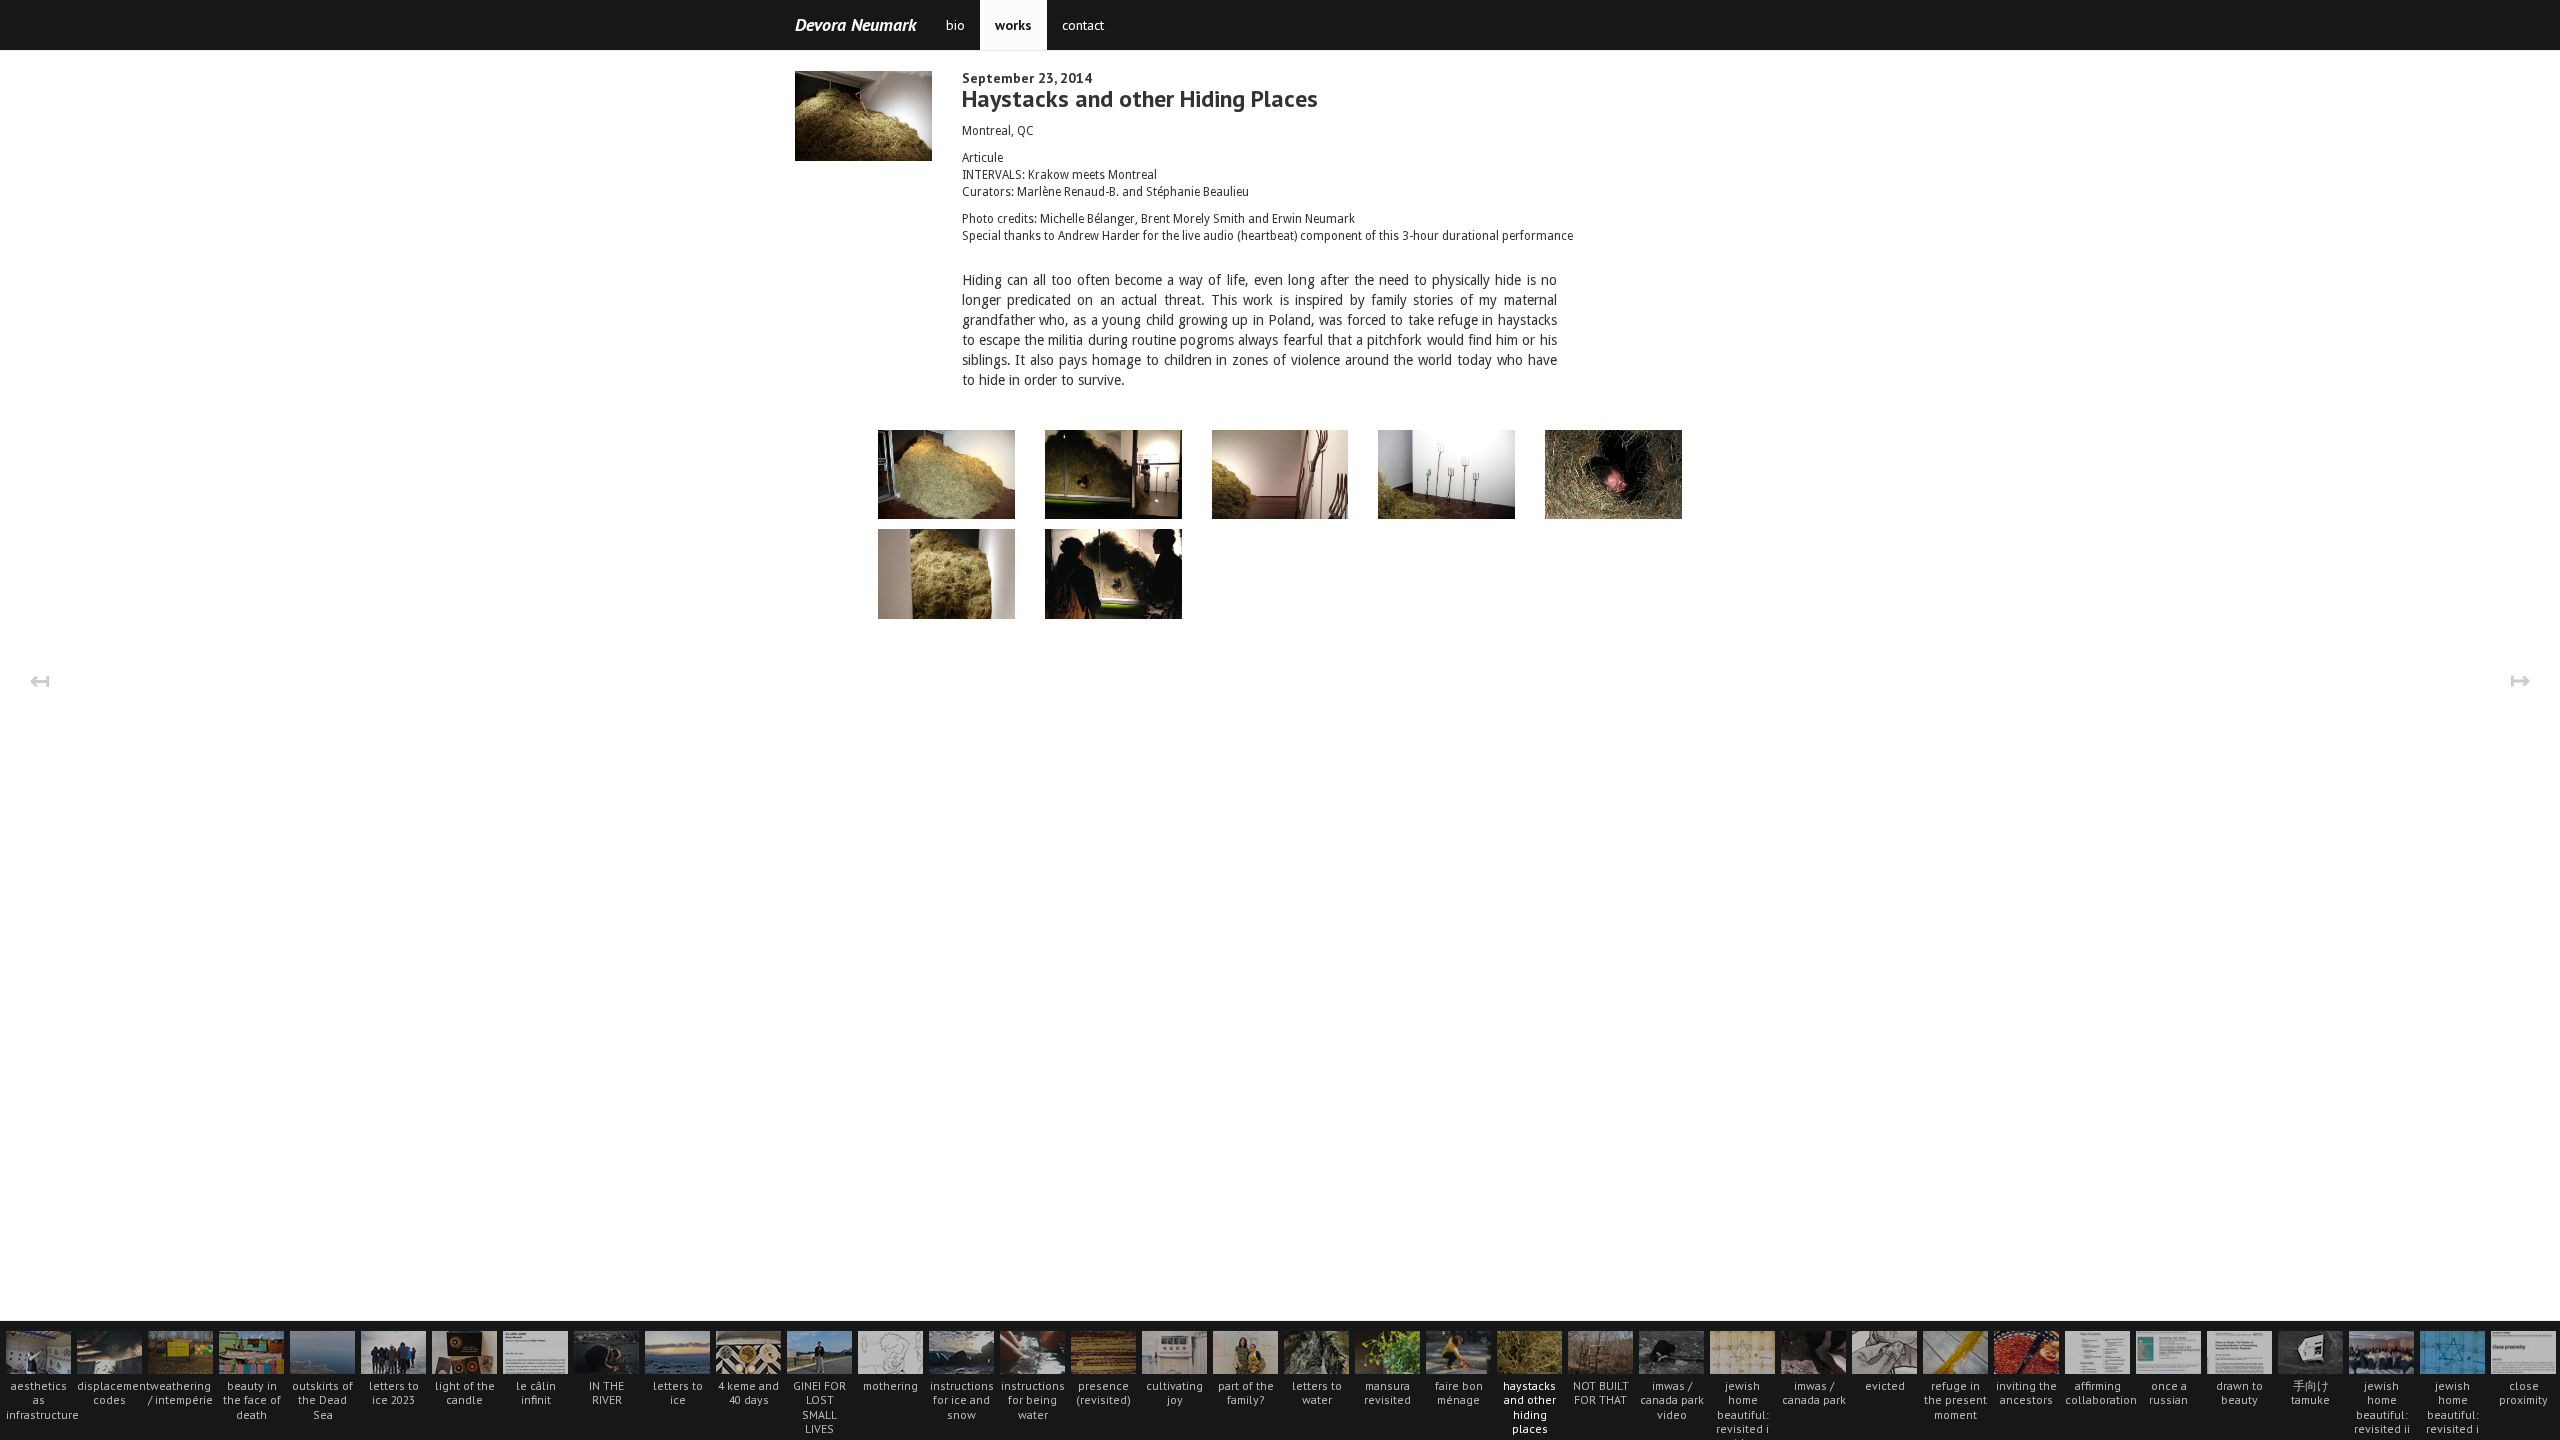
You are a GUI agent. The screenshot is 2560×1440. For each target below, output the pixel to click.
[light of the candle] (466, 1351)
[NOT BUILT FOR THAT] (1602, 1351)
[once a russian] (2170, 1351)
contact (1083, 25)
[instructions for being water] (1034, 1351)
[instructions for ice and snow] (963, 1351)
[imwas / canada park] (1815, 1351)
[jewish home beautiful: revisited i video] (1744, 1351)
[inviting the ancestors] (2028, 1351)
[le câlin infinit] (537, 1351)
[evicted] (1886, 1351)
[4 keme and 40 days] (750, 1351)
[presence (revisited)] (1105, 1351)
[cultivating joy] (1176, 1351)
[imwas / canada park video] (1673, 1351)
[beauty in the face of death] (253, 1351)
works (1013, 25)
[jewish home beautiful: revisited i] (2454, 1351)
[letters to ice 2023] (395, 1351)
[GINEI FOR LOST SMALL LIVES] (821, 1351)
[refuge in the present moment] (1957, 1351)
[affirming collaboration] (2099, 1351)
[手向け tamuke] (2312, 1351)
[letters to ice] (679, 1351)
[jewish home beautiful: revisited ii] (2383, 1351)
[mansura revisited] (1389, 1351)
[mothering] (892, 1351)
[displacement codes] (111, 1351)
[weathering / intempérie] (182, 1351)
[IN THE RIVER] (608, 1351)
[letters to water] (1318, 1351)
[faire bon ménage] (1460, 1351)
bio (955, 25)
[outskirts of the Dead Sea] (324, 1351)
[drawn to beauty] (2241, 1351)
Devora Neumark (855, 24)
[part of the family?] (1247, 1351)
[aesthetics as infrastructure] (40, 1351)
